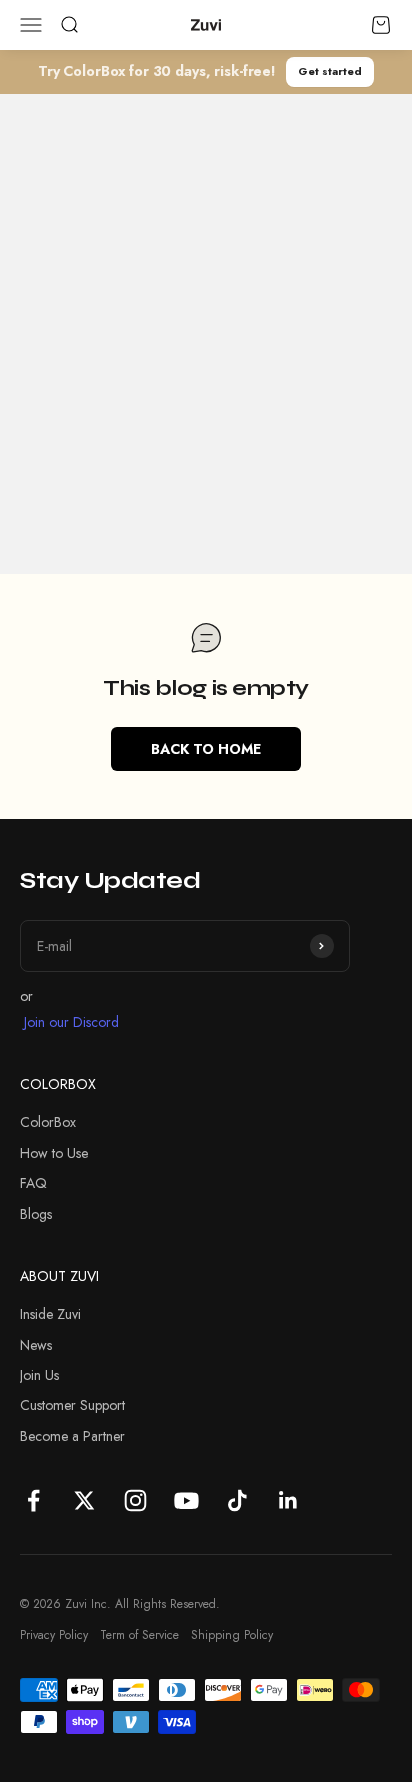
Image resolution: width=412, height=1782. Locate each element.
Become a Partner (72, 1436)
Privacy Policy (54, 1635)
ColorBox (48, 1122)
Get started (330, 71)
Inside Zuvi (50, 1314)
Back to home (206, 749)
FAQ (33, 1183)
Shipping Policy (232, 1635)
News (36, 1345)
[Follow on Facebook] (33, 1500)
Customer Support (72, 1405)
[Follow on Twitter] (84, 1500)
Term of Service (139, 1635)
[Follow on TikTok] (237, 1500)
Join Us (39, 1375)
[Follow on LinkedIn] (288, 1500)
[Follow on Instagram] (135, 1500)
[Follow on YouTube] (186, 1500)
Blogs (36, 1214)
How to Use (54, 1153)
